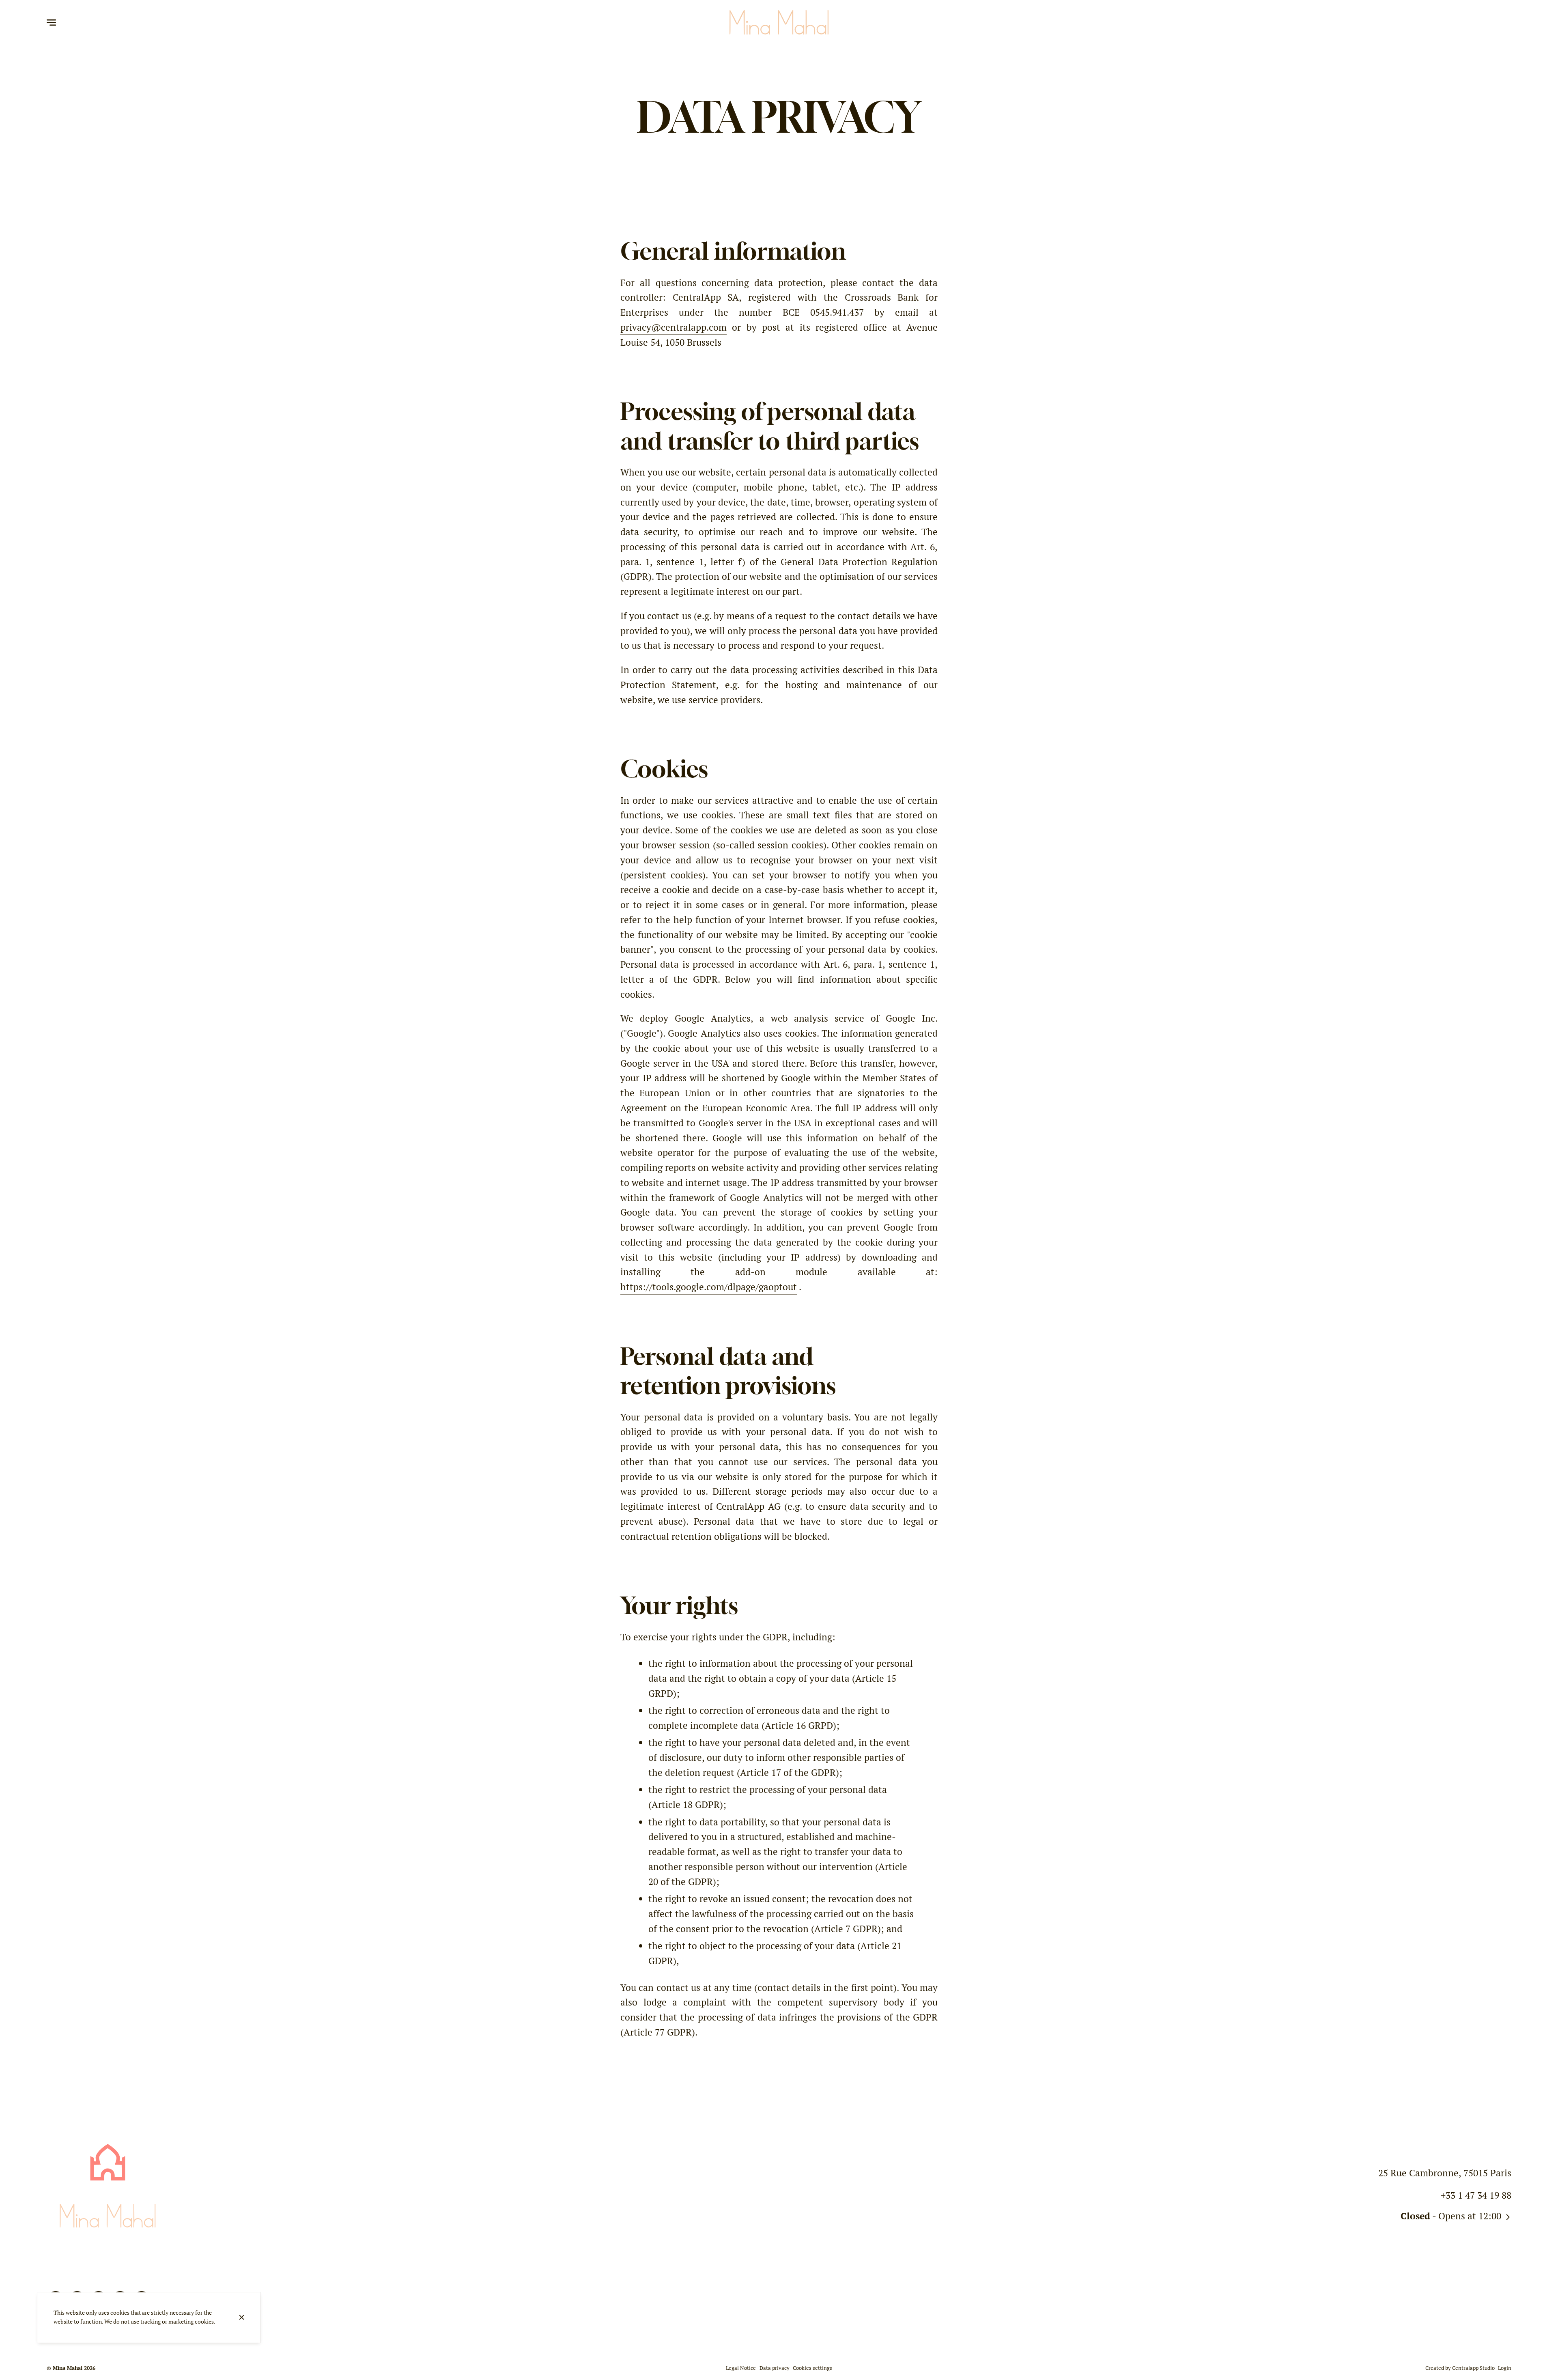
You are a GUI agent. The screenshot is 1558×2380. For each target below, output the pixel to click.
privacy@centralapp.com (674, 327)
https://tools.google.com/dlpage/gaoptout (709, 1287)
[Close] (241, 2317)
